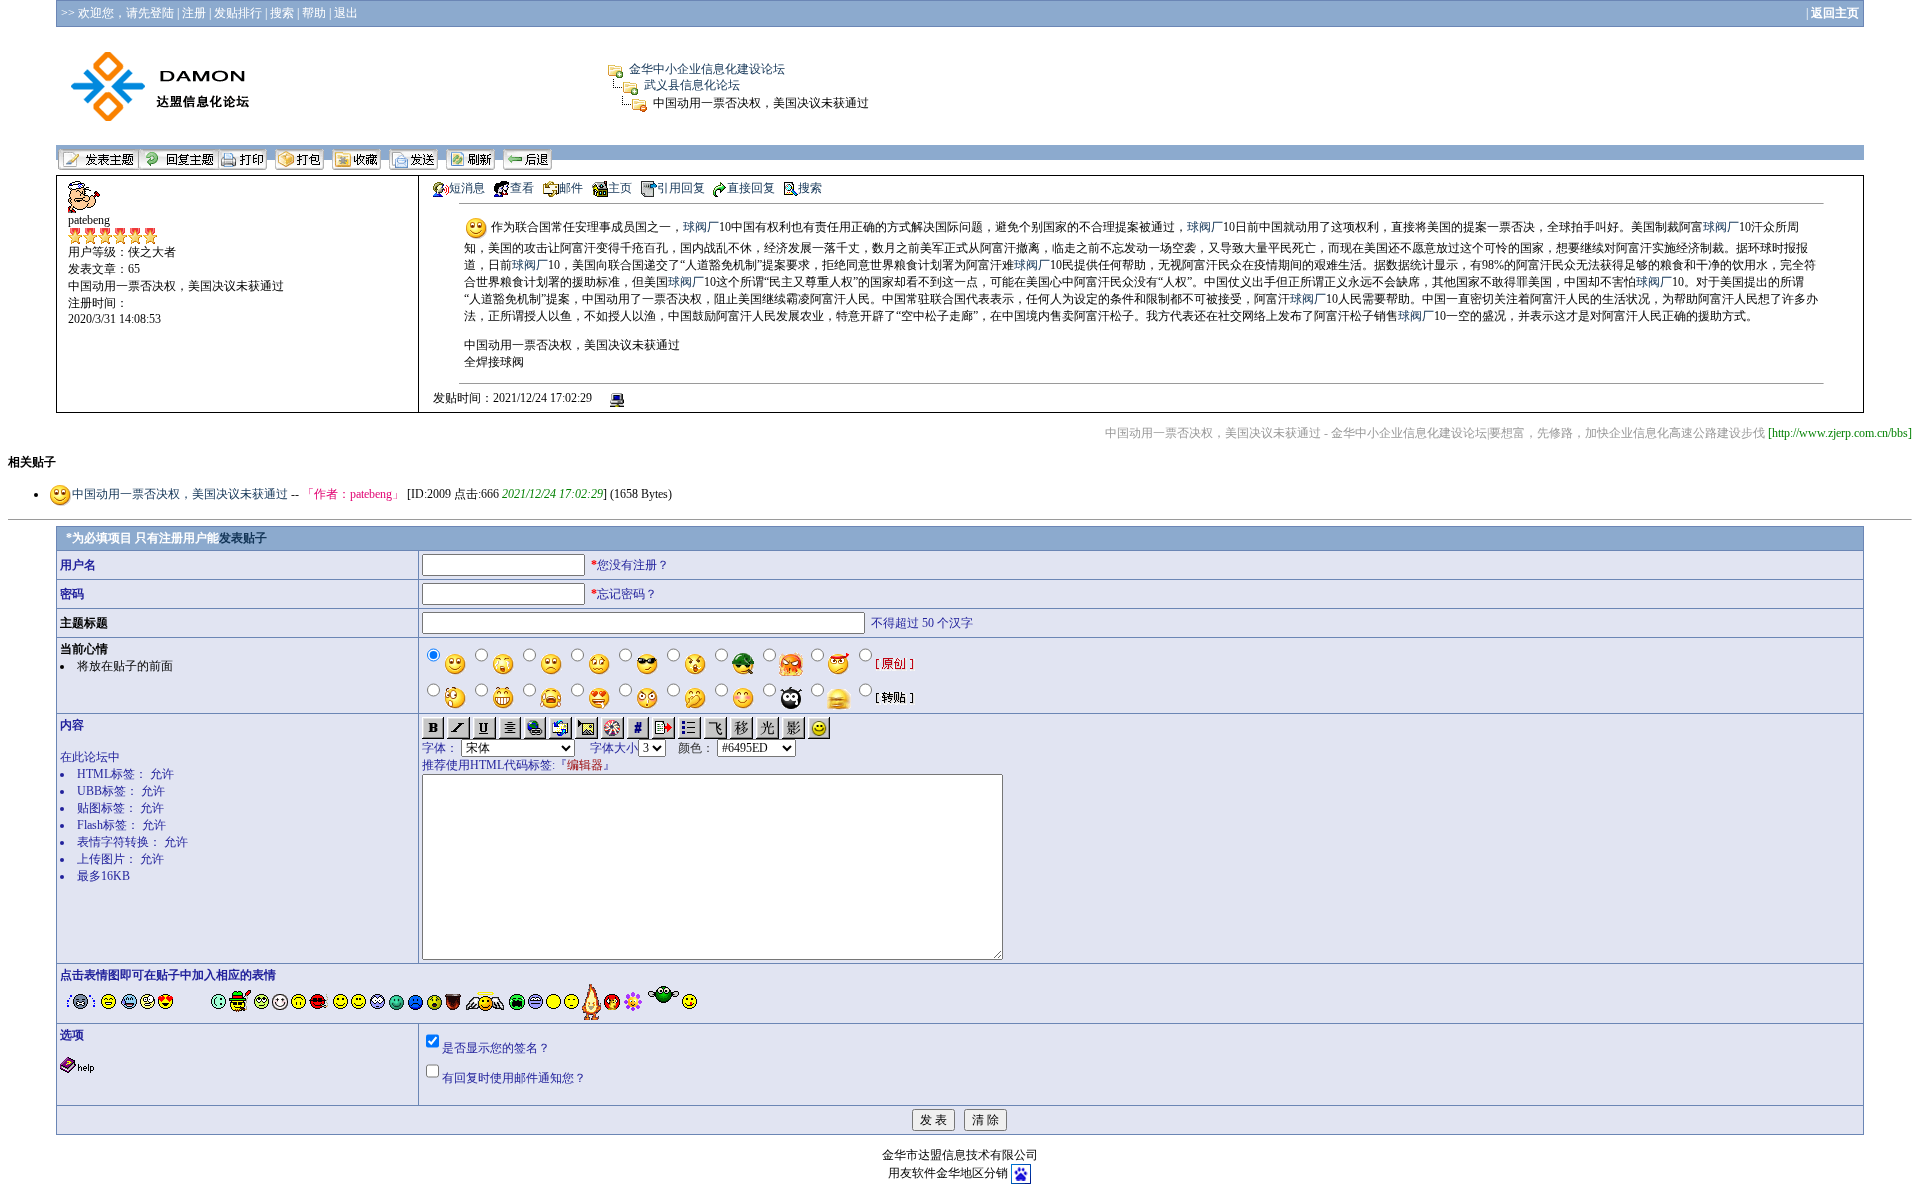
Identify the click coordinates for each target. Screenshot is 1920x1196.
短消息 (467, 188)
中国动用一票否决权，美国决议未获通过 (181, 494)
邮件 (571, 188)
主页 (620, 188)
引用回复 (681, 188)
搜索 (810, 188)
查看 (522, 188)
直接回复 (751, 188)
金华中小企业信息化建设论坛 (707, 69)
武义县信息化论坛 (692, 85)
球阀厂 (701, 227)
